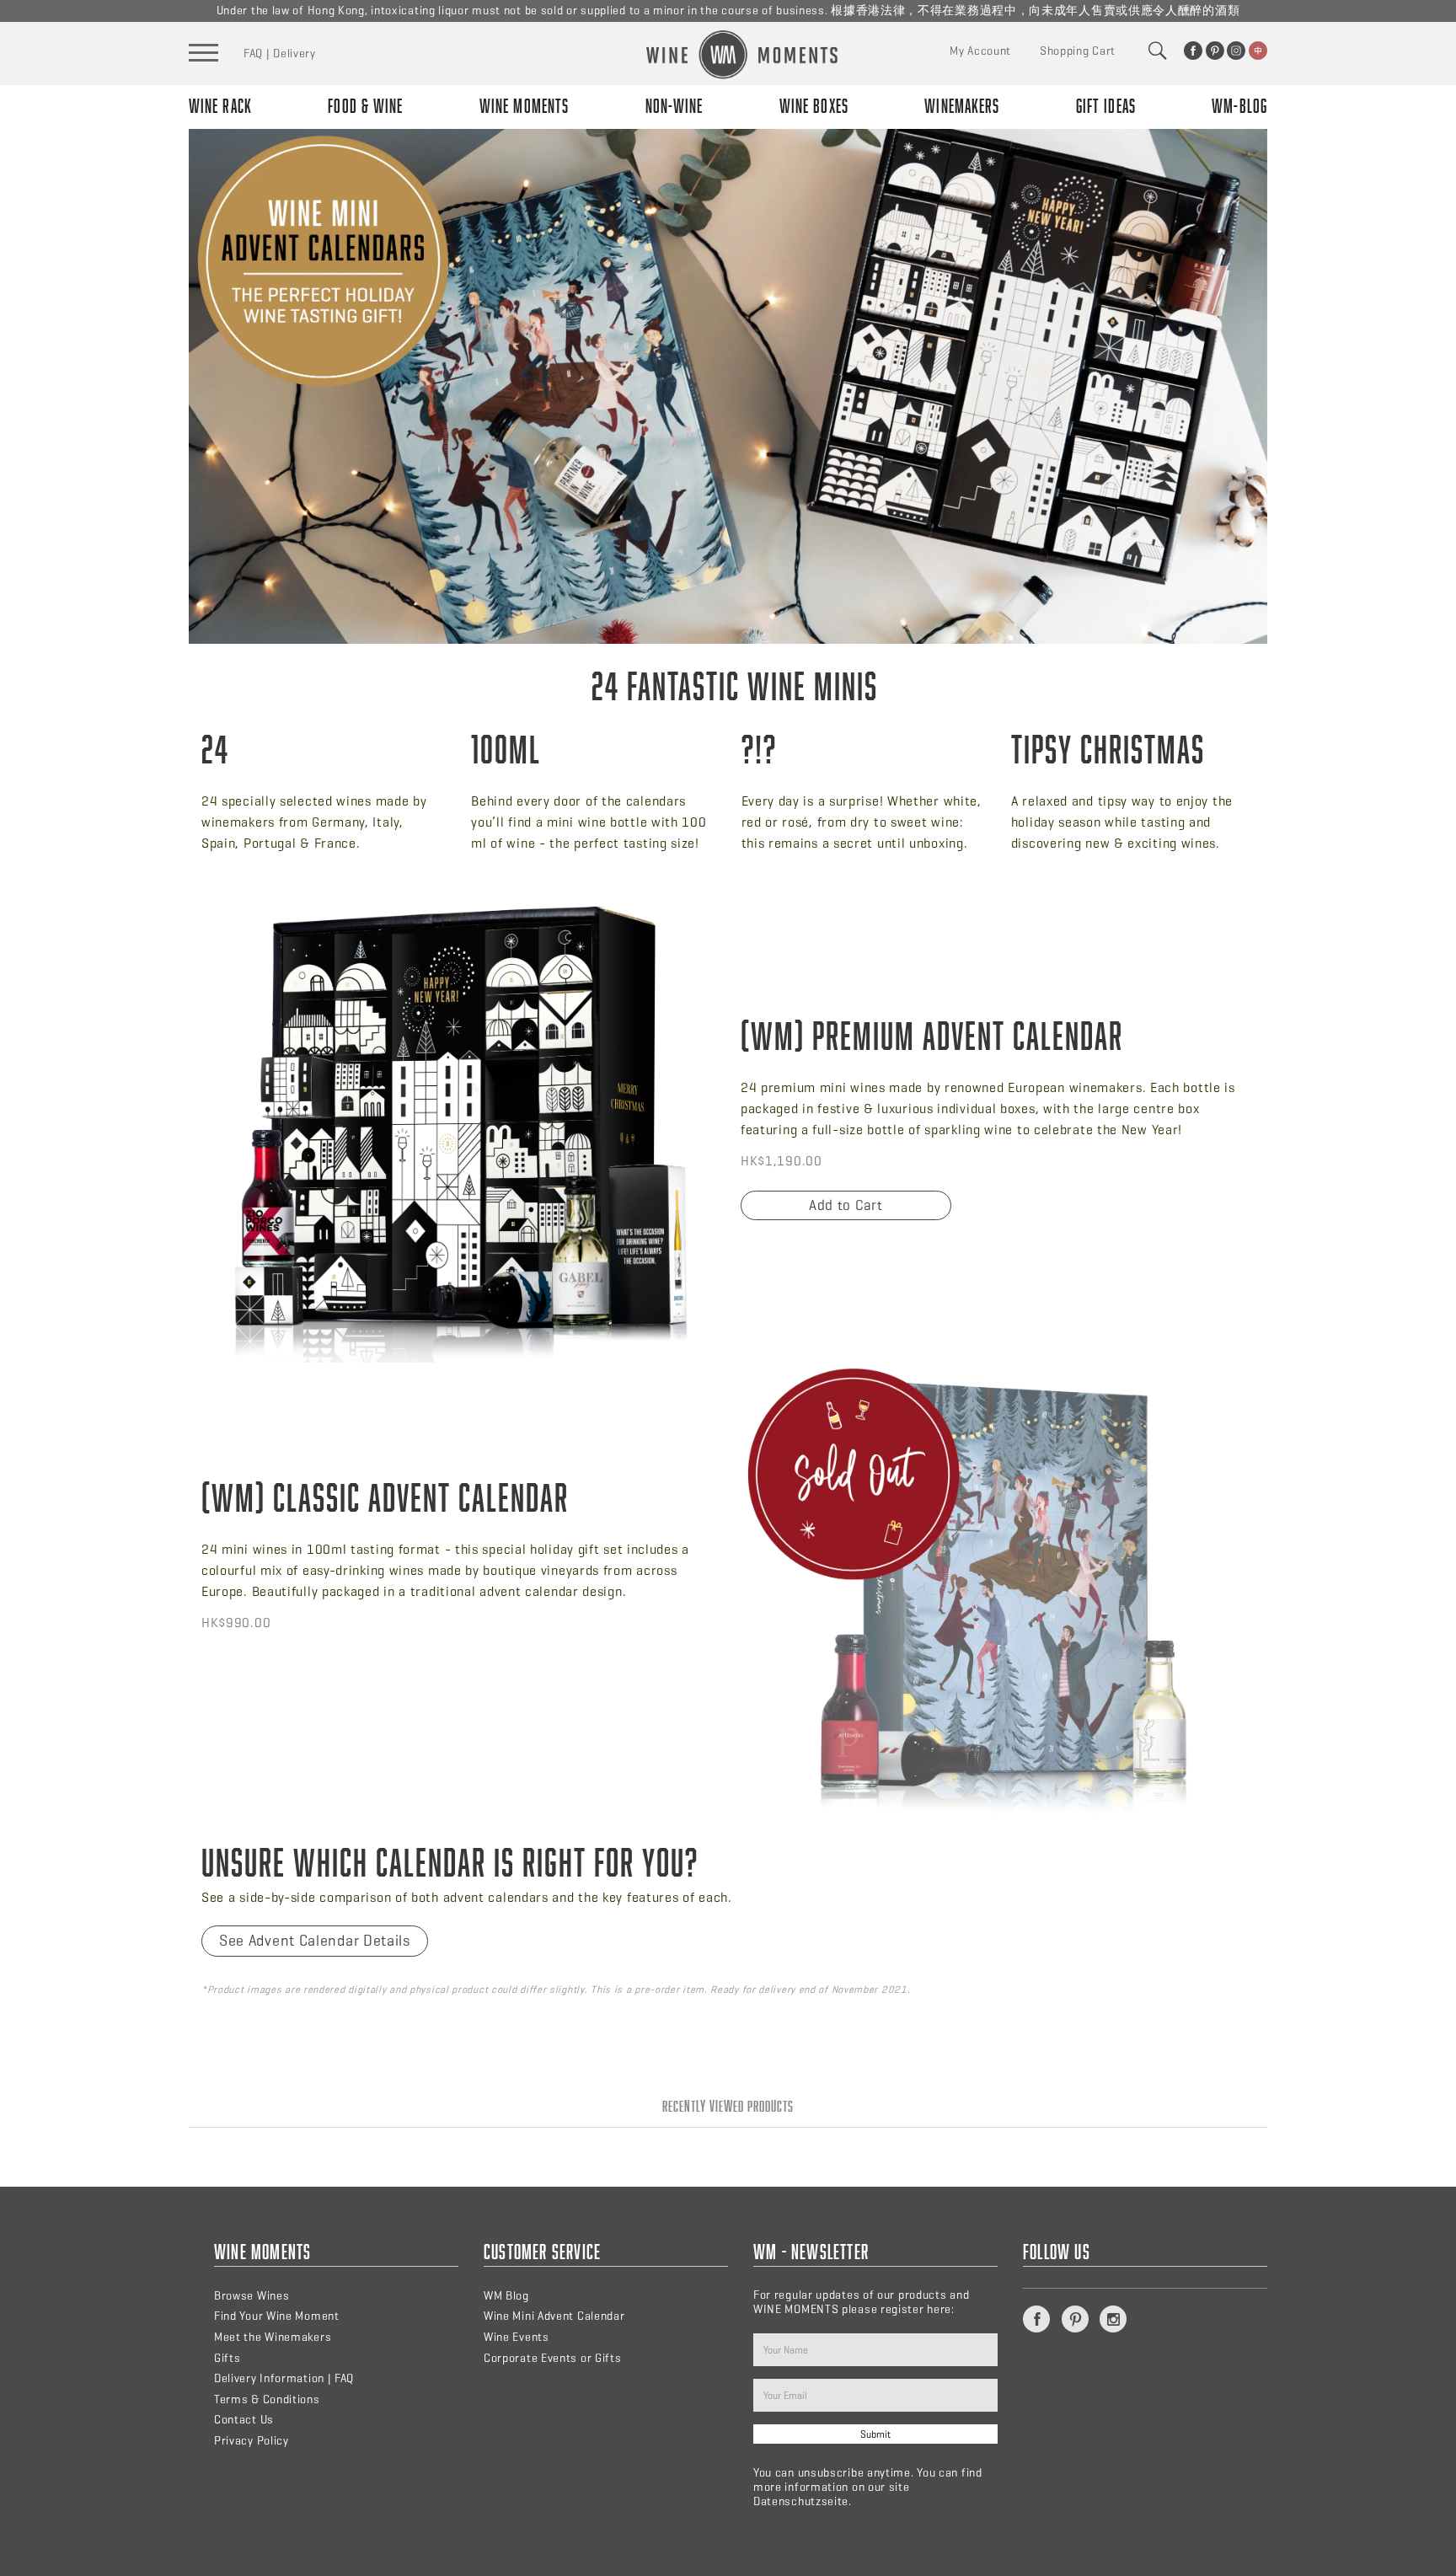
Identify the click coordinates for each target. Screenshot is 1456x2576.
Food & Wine (365, 106)
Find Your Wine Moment (277, 2316)
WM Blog (506, 2296)
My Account (980, 51)
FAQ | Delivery (280, 54)
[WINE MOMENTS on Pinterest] (1215, 51)
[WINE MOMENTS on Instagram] (1236, 51)
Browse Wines (252, 2296)
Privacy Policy (252, 2441)
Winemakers (962, 106)
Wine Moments (524, 106)
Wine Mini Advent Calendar (554, 2316)
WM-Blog (1239, 106)
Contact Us (244, 2420)
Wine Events (517, 2337)
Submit (875, 2434)
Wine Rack (220, 106)
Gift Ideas (1106, 106)
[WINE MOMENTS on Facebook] (1193, 51)
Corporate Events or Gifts (553, 2358)
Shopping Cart (1078, 51)
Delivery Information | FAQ (284, 2378)
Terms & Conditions (267, 2399)
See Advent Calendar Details (315, 1941)
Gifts (227, 2358)
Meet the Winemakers (273, 2337)
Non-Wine (674, 106)
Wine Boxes (814, 106)
